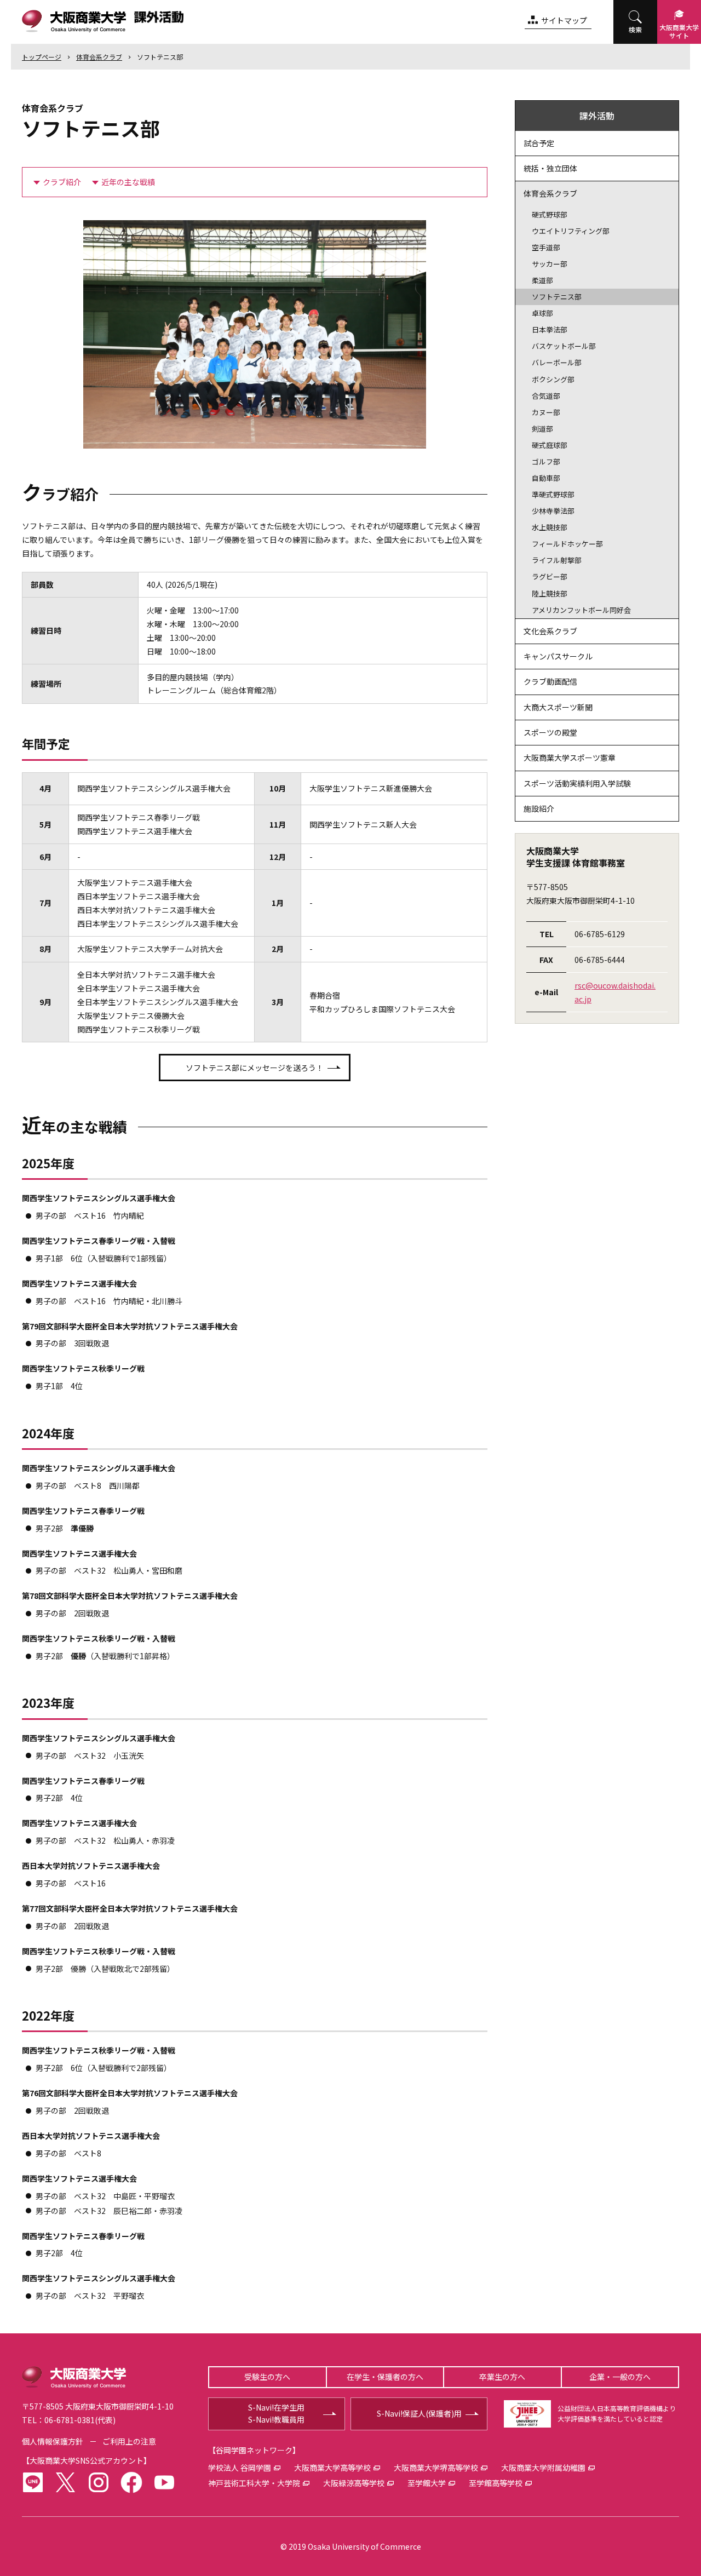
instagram (99, 2482)
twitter (66, 2482)
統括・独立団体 (550, 168)
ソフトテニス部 (160, 57)
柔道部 (542, 280)
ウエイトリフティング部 (571, 231)
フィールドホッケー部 (567, 544)
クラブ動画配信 (550, 681)
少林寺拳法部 (553, 511)
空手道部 (546, 247)
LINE (33, 2482)
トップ (42, 57)
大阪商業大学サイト (679, 31)
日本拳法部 (550, 329)
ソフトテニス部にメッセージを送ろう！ (255, 1068)
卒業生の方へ (502, 2377)
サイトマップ (564, 20)
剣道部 (542, 429)
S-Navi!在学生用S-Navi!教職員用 (276, 2413)
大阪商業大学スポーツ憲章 (570, 758)
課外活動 (597, 116)
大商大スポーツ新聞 (558, 707)
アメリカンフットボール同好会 (581, 610)
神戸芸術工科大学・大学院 (254, 2483)
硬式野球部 (550, 214)
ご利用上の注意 (129, 2441)
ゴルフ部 (546, 461)
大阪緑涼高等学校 (354, 2483)
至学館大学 (427, 2483)
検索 (635, 29)
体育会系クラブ (99, 57)
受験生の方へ (267, 2377)
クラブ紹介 (62, 182)
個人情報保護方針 (53, 2441)
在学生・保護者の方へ (385, 2377)
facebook (131, 2482)
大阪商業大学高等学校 (332, 2468)
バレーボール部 (557, 362)
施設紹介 (539, 808)
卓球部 (542, 313)
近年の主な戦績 (128, 182)
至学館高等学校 (496, 2483)
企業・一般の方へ (620, 2377)
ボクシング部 (553, 379)
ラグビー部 (550, 576)
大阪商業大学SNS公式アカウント (87, 2460)
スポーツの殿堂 (550, 732)
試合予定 (539, 143)
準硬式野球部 (553, 494)
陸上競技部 (550, 593)
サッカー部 (550, 264)
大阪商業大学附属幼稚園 (543, 2468)
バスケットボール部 (564, 346)
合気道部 (546, 396)
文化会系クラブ (550, 631)
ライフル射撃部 (557, 560)
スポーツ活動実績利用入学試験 (577, 783)
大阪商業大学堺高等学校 (436, 2468)
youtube (164, 2482)
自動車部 (546, 478)
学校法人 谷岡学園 (240, 2468)
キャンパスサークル (558, 656)
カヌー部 (546, 412)
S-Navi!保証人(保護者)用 (419, 2413)
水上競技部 (550, 527)
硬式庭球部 (550, 445)
